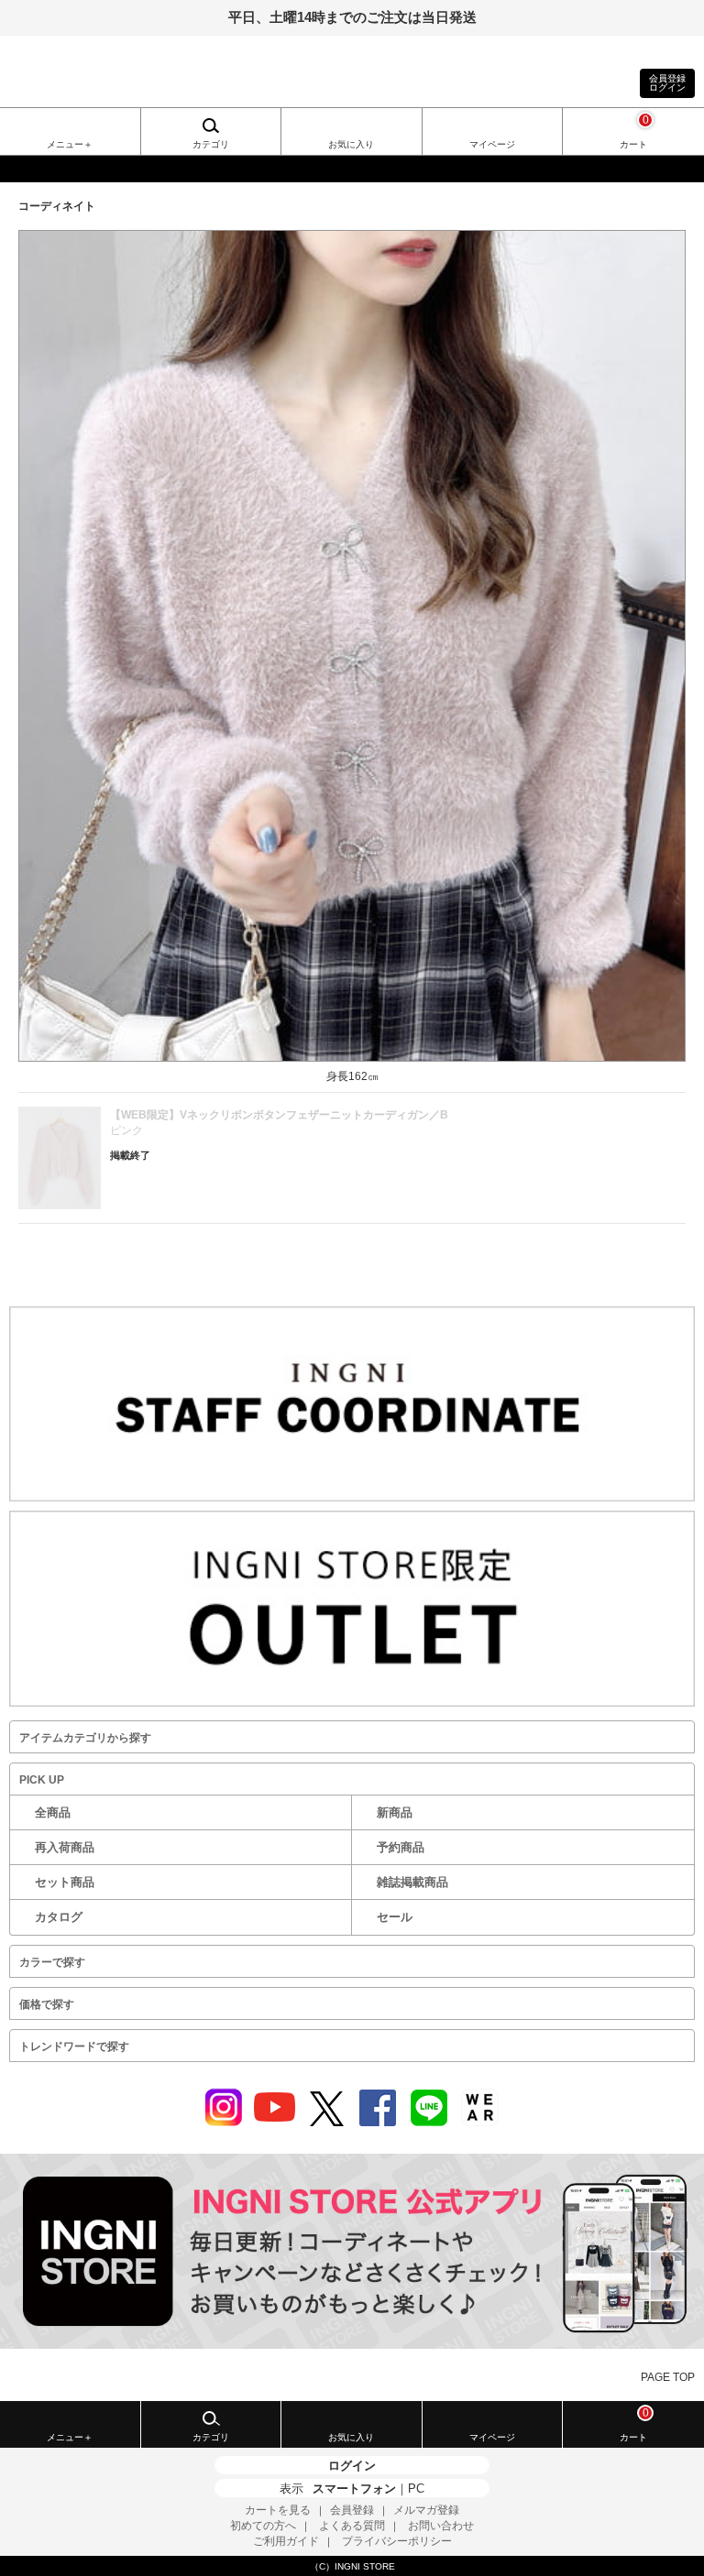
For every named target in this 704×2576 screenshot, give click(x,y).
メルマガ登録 (426, 2510)
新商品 (395, 1812)
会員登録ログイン (667, 83)
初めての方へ (263, 2526)
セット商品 (65, 1882)
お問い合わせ (441, 2526)
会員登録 (352, 2510)
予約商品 (401, 1847)
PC (416, 2489)
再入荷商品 (65, 1847)
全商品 (53, 1812)
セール (395, 1917)
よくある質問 (352, 2526)
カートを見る (278, 2510)
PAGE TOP (668, 2377)
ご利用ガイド (286, 2541)
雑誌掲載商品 (412, 1882)
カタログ (59, 1917)
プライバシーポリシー (397, 2541)
